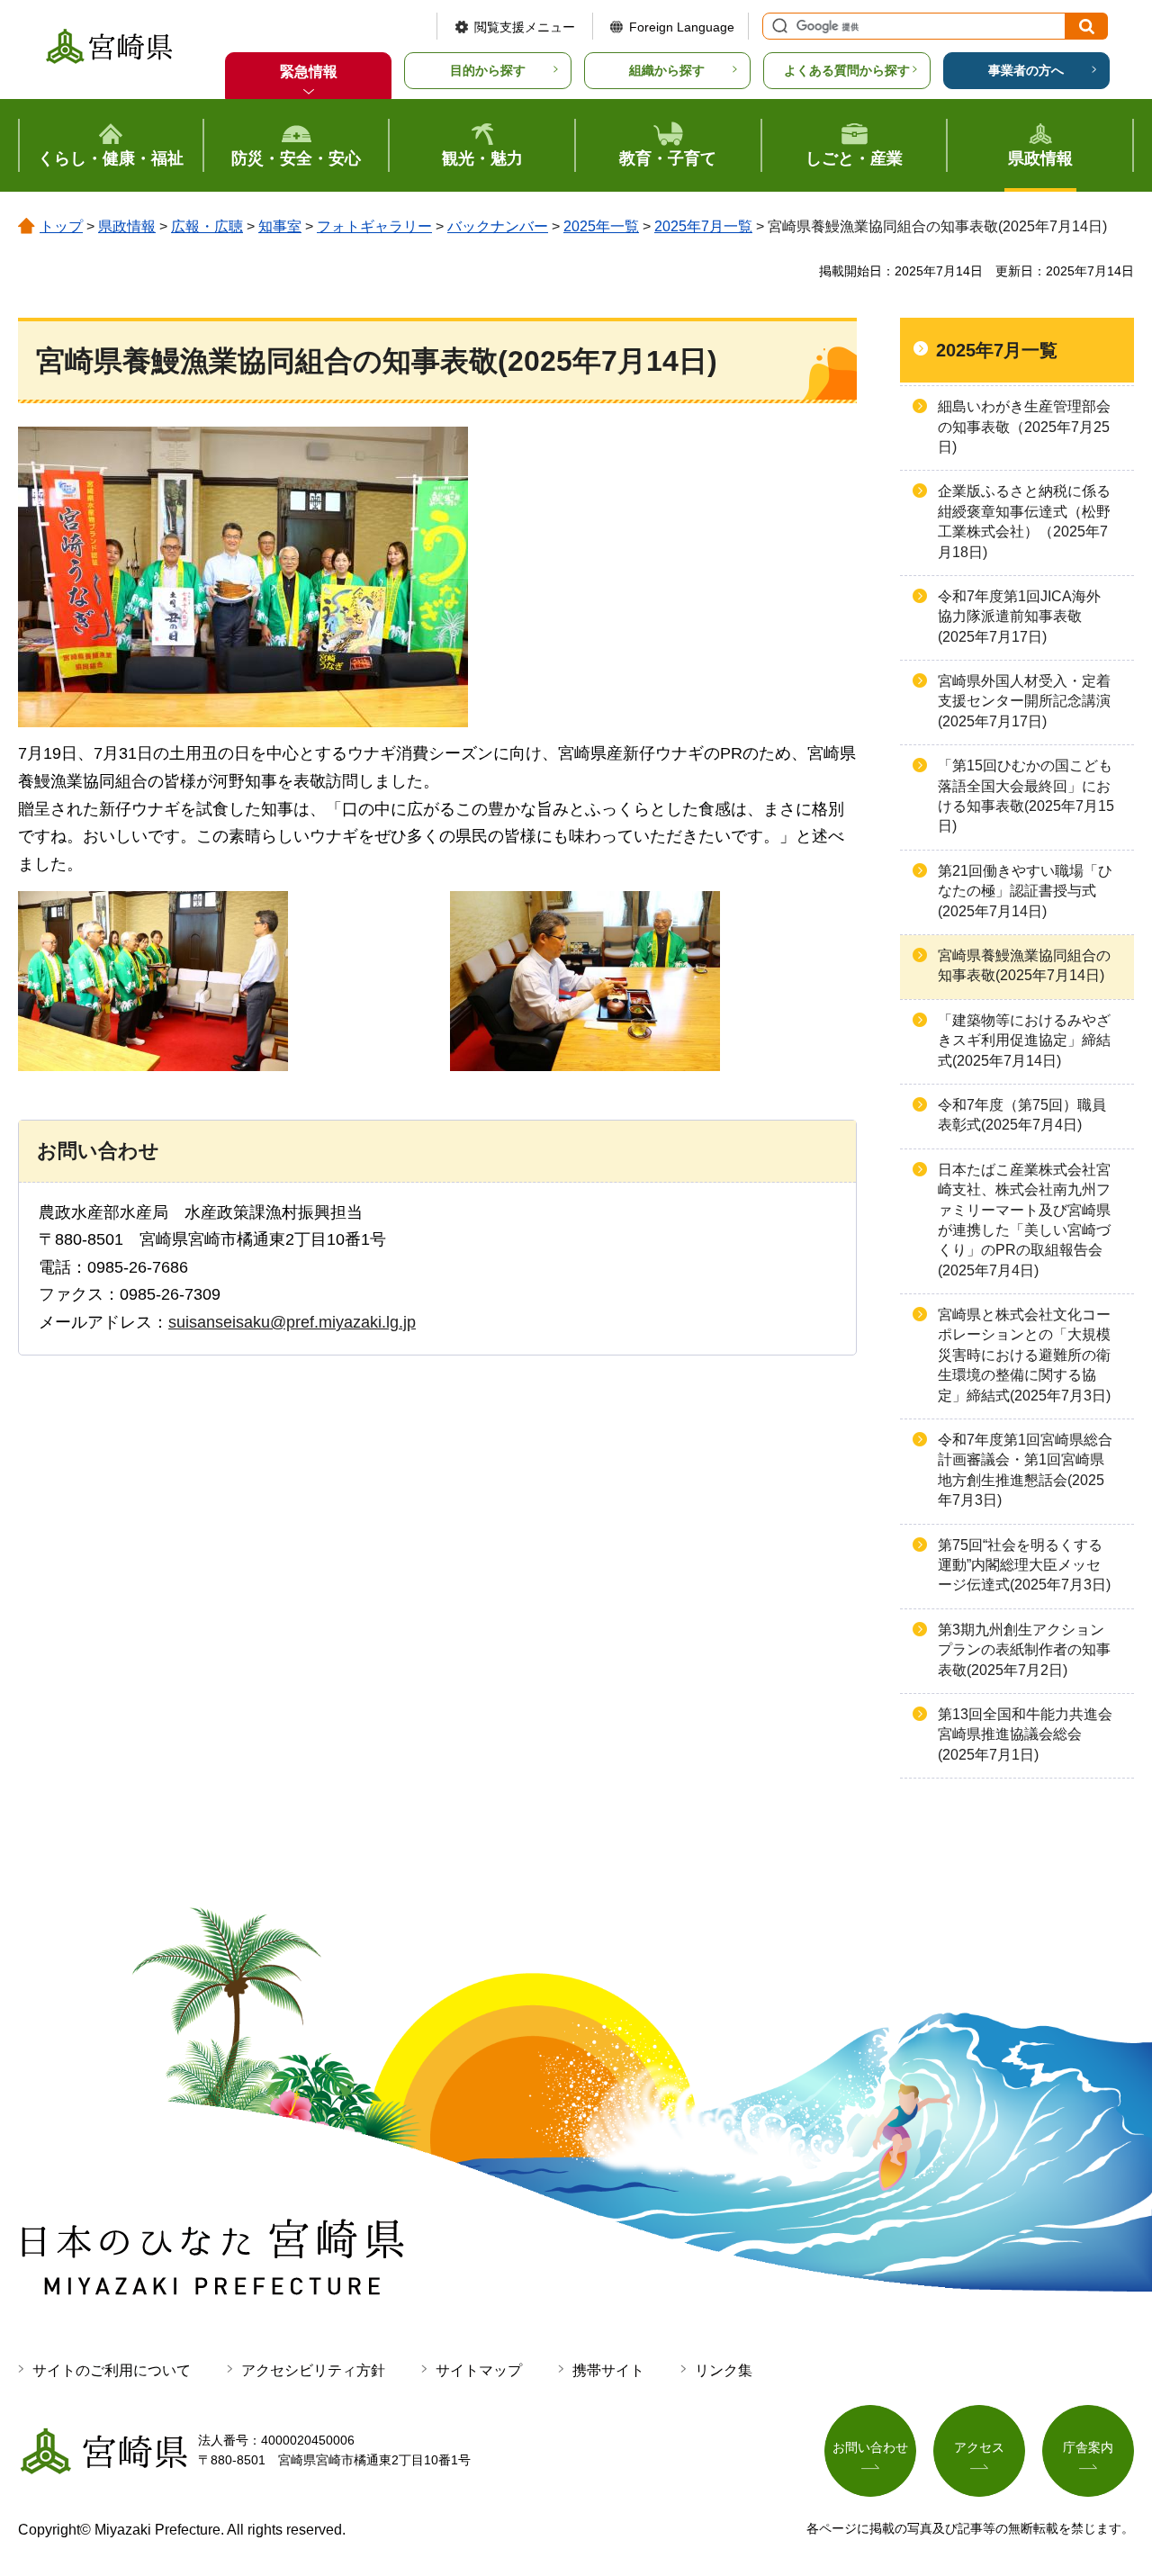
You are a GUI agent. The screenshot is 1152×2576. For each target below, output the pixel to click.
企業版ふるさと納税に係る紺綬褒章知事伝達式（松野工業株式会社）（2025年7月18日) (1024, 521)
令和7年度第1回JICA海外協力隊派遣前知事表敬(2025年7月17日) (1019, 617)
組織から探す (667, 70)
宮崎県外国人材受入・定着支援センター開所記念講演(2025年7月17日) (1024, 701)
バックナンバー (498, 226)
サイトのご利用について (112, 2370)
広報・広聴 (207, 226)
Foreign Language (682, 27)
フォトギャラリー (374, 226)
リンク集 (724, 2370)
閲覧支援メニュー (525, 27)
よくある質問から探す (847, 70)
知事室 (280, 226)
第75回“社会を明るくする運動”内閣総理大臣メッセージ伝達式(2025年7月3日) (1024, 1565)
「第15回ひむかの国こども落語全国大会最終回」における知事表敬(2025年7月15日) (1026, 796)
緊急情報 (309, 72)
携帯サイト (608, 2370)
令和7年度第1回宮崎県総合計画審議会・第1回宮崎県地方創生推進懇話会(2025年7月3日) (1025, 1470)
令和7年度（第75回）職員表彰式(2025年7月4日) (1022, 1115)
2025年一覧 (601, 226)
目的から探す (488, 70)
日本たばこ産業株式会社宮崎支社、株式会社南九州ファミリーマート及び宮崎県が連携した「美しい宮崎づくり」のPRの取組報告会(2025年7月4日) (1024, 1220)
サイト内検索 (778, 26)
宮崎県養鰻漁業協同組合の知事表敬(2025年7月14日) (1024, 965)
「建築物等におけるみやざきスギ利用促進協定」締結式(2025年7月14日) (1024, 1040)
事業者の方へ (1026, 70)
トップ (61, 226)
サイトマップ (479, 2370)
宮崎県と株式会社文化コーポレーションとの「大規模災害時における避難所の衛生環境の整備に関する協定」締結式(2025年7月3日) (1024, 1355)
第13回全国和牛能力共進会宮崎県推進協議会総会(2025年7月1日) (1025, 1734)
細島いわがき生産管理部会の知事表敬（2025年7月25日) (1024, 427)
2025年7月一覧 (703, 226)
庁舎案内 (1088, 2447)
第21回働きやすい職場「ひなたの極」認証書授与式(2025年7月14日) (1025, 891)
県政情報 (127, 226)
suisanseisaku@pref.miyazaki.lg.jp (292, 1322)
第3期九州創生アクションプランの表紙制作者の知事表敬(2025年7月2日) (1024, 1650)
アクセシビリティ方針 (313, 2370)
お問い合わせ (870, 2447)
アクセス (979, 2447)
